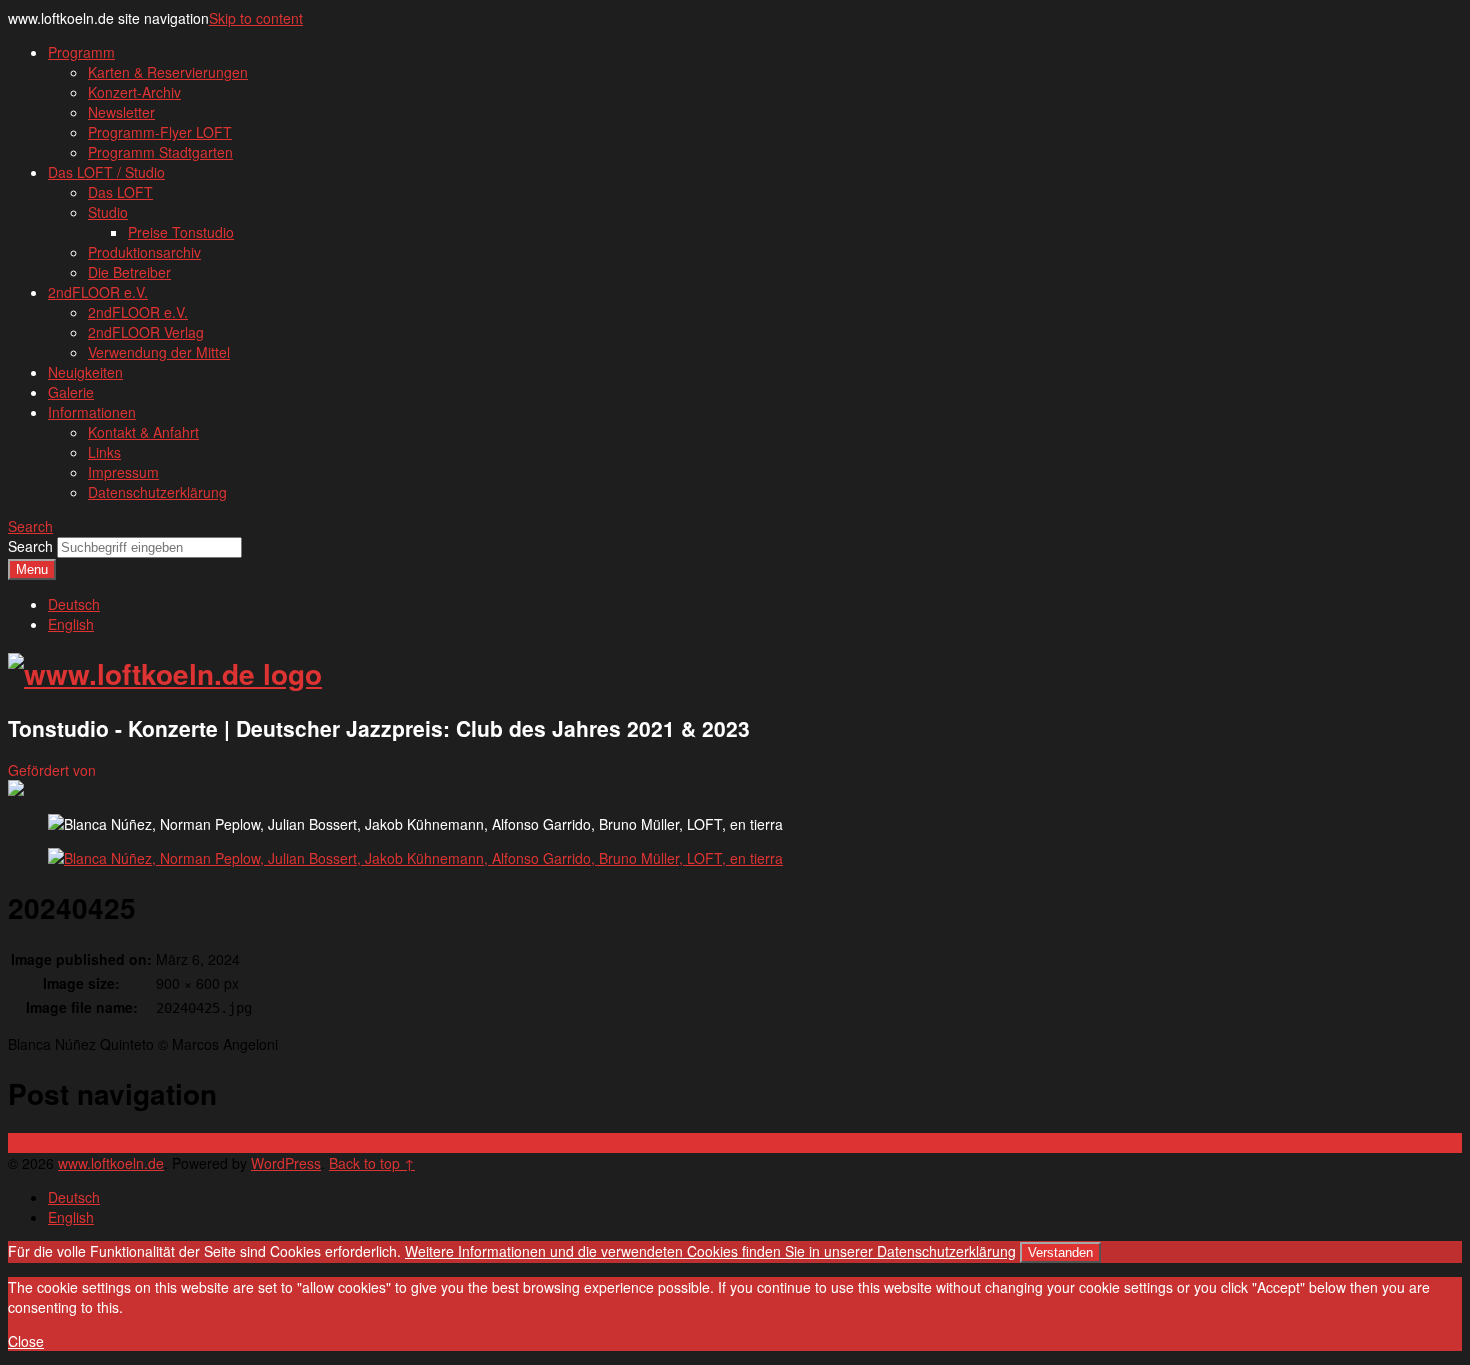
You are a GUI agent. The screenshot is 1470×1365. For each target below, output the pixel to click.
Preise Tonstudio (181, 232)
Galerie (71, 392)
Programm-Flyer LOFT (160, 132)
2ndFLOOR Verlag (146, 332)
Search (30, 546)
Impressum (123, 472)
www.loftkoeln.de (111, 1163)
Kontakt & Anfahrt (143, 432)
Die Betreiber (129, 272)
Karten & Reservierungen (168, 72)
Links (104, 452)
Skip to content (256, 18)
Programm (81, 52)
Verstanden (1060, 1252)
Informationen (92, 412)
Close (26, 1341)
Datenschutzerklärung (157, 492)
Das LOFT (120, 192)
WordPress (286, 1163)
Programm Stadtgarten (160, 152)
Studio (108, 212)
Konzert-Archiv (134, 92)
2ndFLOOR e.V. (98, 292)
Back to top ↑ (372, 1163)
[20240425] (415, 858)
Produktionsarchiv (144, 252)
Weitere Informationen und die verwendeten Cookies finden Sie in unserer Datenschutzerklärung (710, 1251)
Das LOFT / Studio (106, 172)
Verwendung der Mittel (159, 352)
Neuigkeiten (85, 372)
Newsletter (121, 112)
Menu (32, 569)
